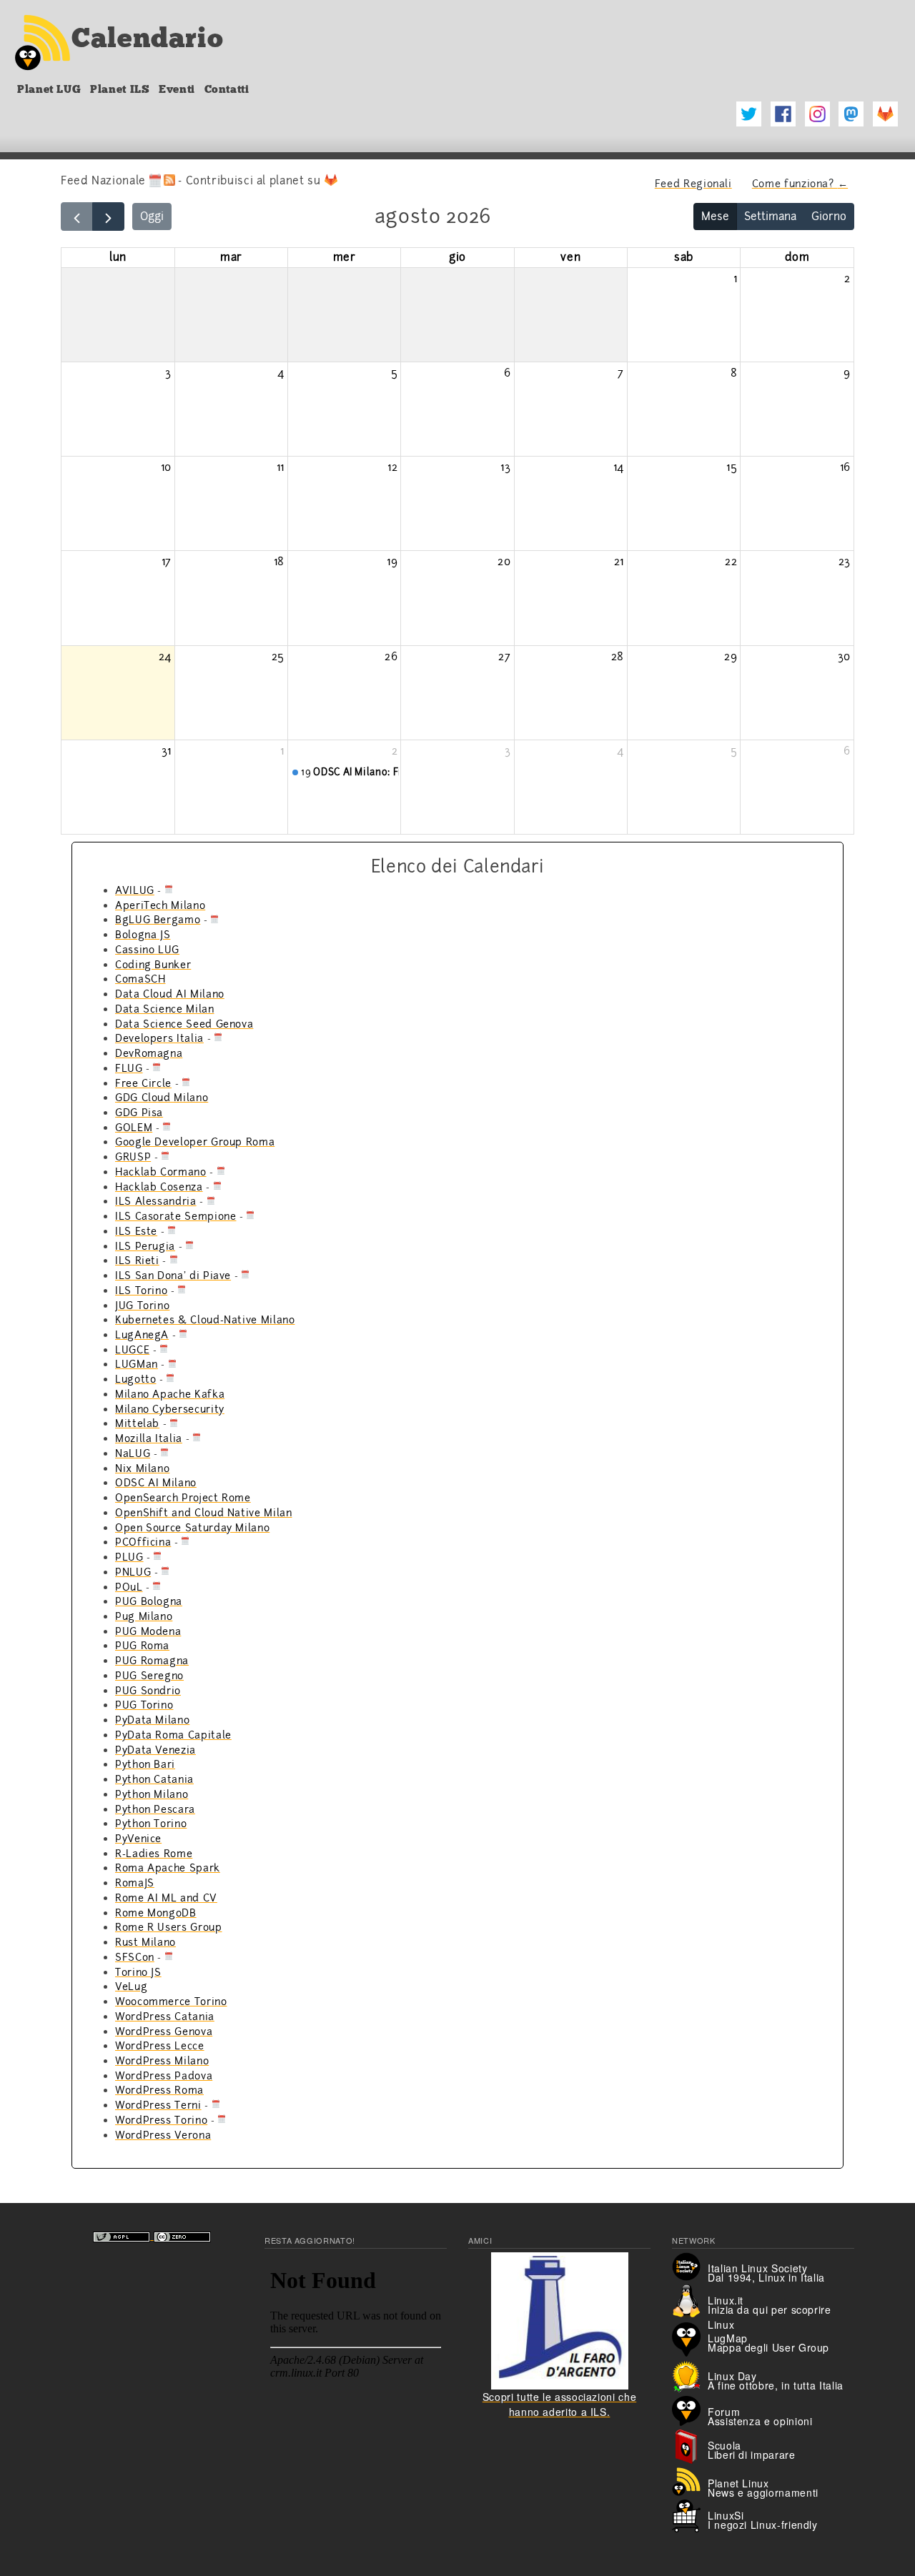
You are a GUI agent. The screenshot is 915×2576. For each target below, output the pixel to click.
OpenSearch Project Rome (183, 1498)
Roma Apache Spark (168, 1868)
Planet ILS (120, 89)
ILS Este (136, 1231)
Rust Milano (145, 1942)
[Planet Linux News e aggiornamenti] (690, 2480)
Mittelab (137, 1423)
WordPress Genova (164, 2032)
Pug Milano (144, 1616)
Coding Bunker (153, 965)
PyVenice (138, 1839)
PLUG (129, 1557)
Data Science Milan (165, 1009)
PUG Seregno (149, 1676)
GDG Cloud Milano (162, 1098)
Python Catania (154, 1779)
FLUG (129, 1068)
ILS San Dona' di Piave (173, 1275)
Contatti (227, 89)
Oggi (152, 217)
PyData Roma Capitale (173, 1735)
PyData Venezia (155, 1750)
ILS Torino (141, 1291)
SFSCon (135, 1957)
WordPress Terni (158, 2105)
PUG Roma (142, 1646)
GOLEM (134, 1128)
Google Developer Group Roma (195, 1142)
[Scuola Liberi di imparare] (690, 2445)
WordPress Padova (164, 2076)
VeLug (131, 1986)
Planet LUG (49, 89)
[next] (108, 217)
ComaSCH (140, 979)
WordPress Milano (162, 2061)
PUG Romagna (152, 1661)
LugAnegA (142, 1335)
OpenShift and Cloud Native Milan (203, 1513)
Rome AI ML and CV (166, 1898)
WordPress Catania (165, 2016)
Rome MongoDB (156, 1913)
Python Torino (151, 1824)
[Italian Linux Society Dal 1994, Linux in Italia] (690, 2265)
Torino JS (138, 1972)
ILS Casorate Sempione (175, 1216)
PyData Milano (152, 1720)
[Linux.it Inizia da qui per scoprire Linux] (690, 2300)
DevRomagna (149, 1053)
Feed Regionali (693, 184)
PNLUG (133, 1572)
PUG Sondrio (148, 1691)
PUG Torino (144, 1705)
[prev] (77, 217)
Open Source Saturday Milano (192, 1528)
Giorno (829, 217)
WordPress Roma (159, 2090)
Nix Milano (142, 1468)
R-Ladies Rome (154, 1854)
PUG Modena (148, 1631)
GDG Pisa (139, 1113)
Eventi (177, 89)
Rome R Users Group (169, 1927)
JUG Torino (142, 1306)
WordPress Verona (163, 2135)
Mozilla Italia (149, 1438)
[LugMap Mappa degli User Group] (690, 2338)
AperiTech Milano (160, 905)
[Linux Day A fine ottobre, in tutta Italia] (690, 2374)
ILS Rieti (137, 1260)
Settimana (770, 217)
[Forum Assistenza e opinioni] (690, 2410)
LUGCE (132, 1350)
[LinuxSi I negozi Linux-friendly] (690, 2515)
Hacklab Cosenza (159, 1187)
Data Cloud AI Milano (170, 994)
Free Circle (143, 1083)
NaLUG (133, 1453)
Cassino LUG (147, 950)
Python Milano (152, 1794)
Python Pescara (155, 1809)
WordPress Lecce (160, 2046)
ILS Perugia (145, 1246)
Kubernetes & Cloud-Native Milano (205, 1320)
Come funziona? (801, 184)
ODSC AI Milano (156, 1483)
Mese (715, 217)
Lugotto (135, 1379)
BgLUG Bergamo (158, 920)
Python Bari (145, 1764)
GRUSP (133, 1157)
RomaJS (135, 1883)
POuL (129, 1587)
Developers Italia (159, 1038)
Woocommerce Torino (171, 2001)
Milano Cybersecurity (170, 1409)
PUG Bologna (149, 1601)
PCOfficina (143, 1542)
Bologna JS (143, 935)
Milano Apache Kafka (170, 1394)
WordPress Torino (161, 2120)
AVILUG (135, 890)
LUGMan (137, 1364)
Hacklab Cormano (161, 1172)
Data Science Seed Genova (184, 1024)
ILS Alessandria (156, 1201)
